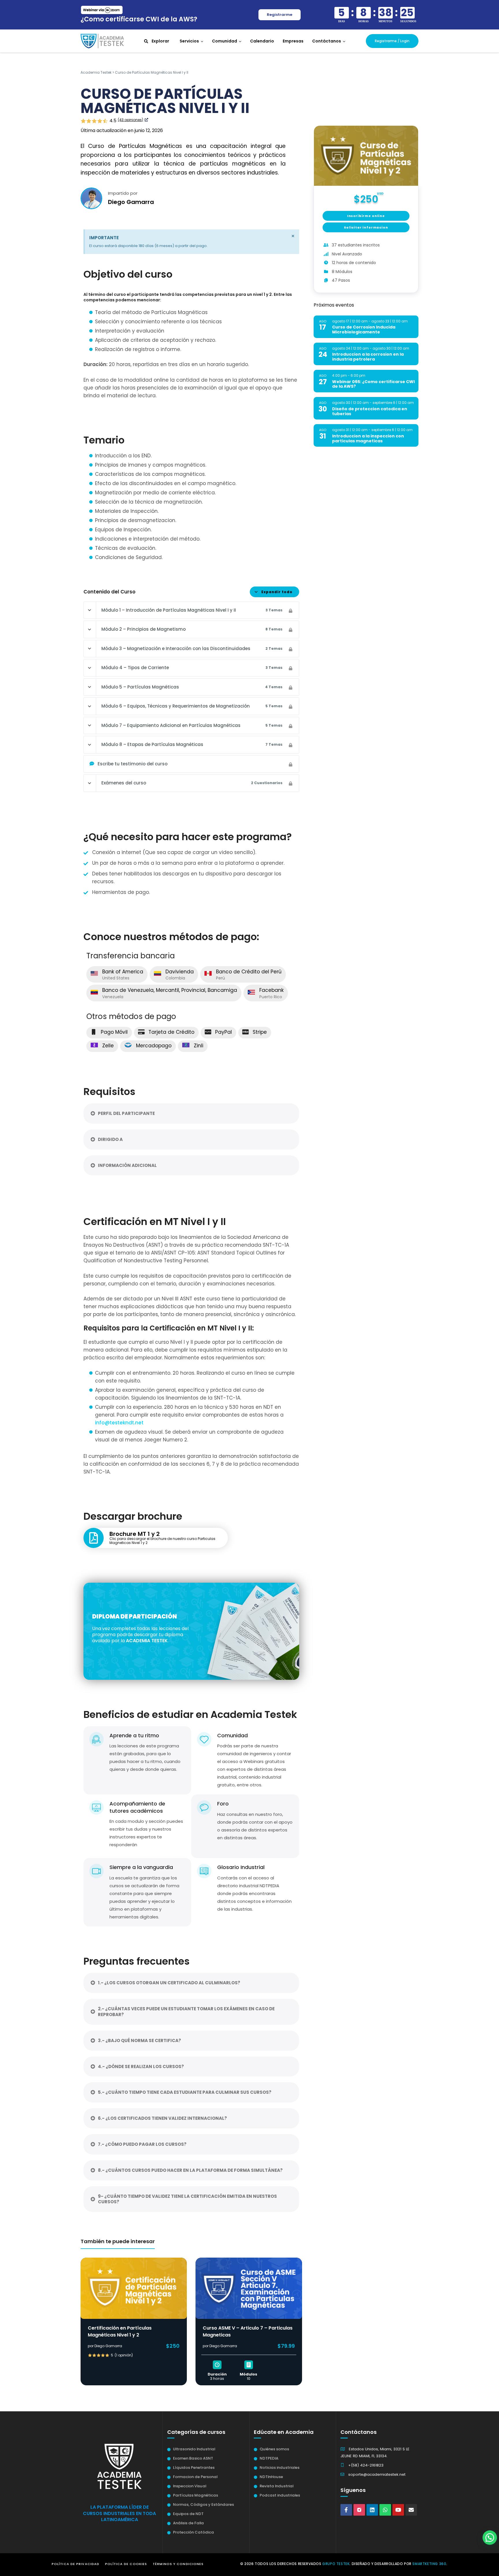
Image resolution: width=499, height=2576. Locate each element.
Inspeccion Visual (190, 2486)
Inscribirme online (366, 216)
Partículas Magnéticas (195, 2495)
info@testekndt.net (119, 1423)
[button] (490, 2538)
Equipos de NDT (188, 2514)
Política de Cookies (126, 2564)
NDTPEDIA (269, 2458)
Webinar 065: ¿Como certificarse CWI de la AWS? (373, 384)
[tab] (191, 1113)
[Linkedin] (372, 2510)
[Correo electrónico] (411, 2510)
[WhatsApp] (385, 2510)
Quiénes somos (274, 2449)
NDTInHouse (271, 2477)
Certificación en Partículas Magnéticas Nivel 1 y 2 (120, 2331)
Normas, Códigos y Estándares (203, 2504)
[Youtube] (398, 2510)
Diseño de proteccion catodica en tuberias (370, 411)
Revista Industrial (277, 2486)
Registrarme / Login (392, 41)
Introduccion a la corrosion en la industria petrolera (368, 357)
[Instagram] (359, 2510)
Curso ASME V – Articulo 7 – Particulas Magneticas (248, 2331)
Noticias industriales (280, 2468)
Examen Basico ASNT (193, 2458)
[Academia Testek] (102, 41)
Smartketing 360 (429, 2564)
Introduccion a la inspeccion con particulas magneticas (368, 438)
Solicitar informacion (366, 228)
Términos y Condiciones (178, 2564)
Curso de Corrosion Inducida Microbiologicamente (364, 330)
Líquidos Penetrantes (194, 2468)
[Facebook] (346, 2510)
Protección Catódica (193, 2532)
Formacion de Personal (195, 2477)
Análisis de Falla (188, 2523)
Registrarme (280, 15)
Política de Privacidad (76, 2564)
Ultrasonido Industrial (194, 2449)
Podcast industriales (280, 2495)
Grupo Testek (336, 2564)
